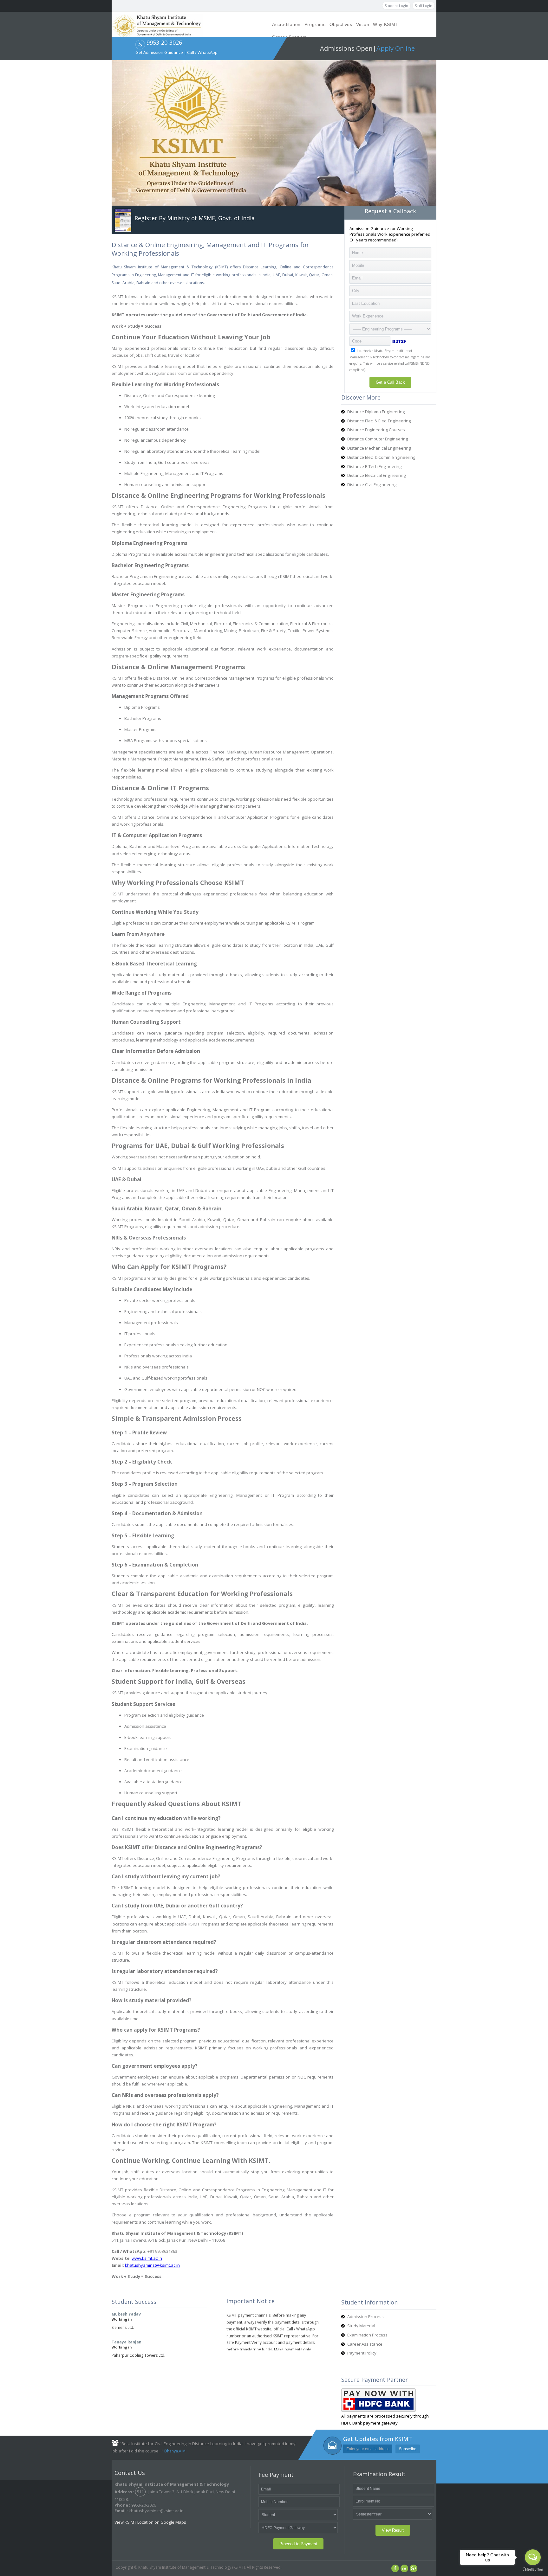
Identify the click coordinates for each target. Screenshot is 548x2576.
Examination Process (367, 2335)
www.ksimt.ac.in (147, 2258)
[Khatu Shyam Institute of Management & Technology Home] (157, 25)
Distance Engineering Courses (376, 430)
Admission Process (365, 2316)
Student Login (396, 6)
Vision (363, 24)
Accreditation (286, 24)
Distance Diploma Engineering (376, 412)
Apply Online (396, 48)
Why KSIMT (386, 24)
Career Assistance (365, 2344)
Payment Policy (362, 2353)
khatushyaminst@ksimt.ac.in (152, 2265)
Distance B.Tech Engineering (374, 466)
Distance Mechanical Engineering (379, 448)
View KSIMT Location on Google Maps (150, 2522)
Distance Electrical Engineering (376, 475)
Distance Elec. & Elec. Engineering (379, 421)
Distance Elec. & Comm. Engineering (381, 457)
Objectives (341, 24)
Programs (315, 24)
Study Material (361, 2326)
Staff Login (424, 6)
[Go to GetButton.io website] (533, 2570)
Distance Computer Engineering (378, 439)
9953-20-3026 (164, 42)
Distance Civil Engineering (372, 484)
